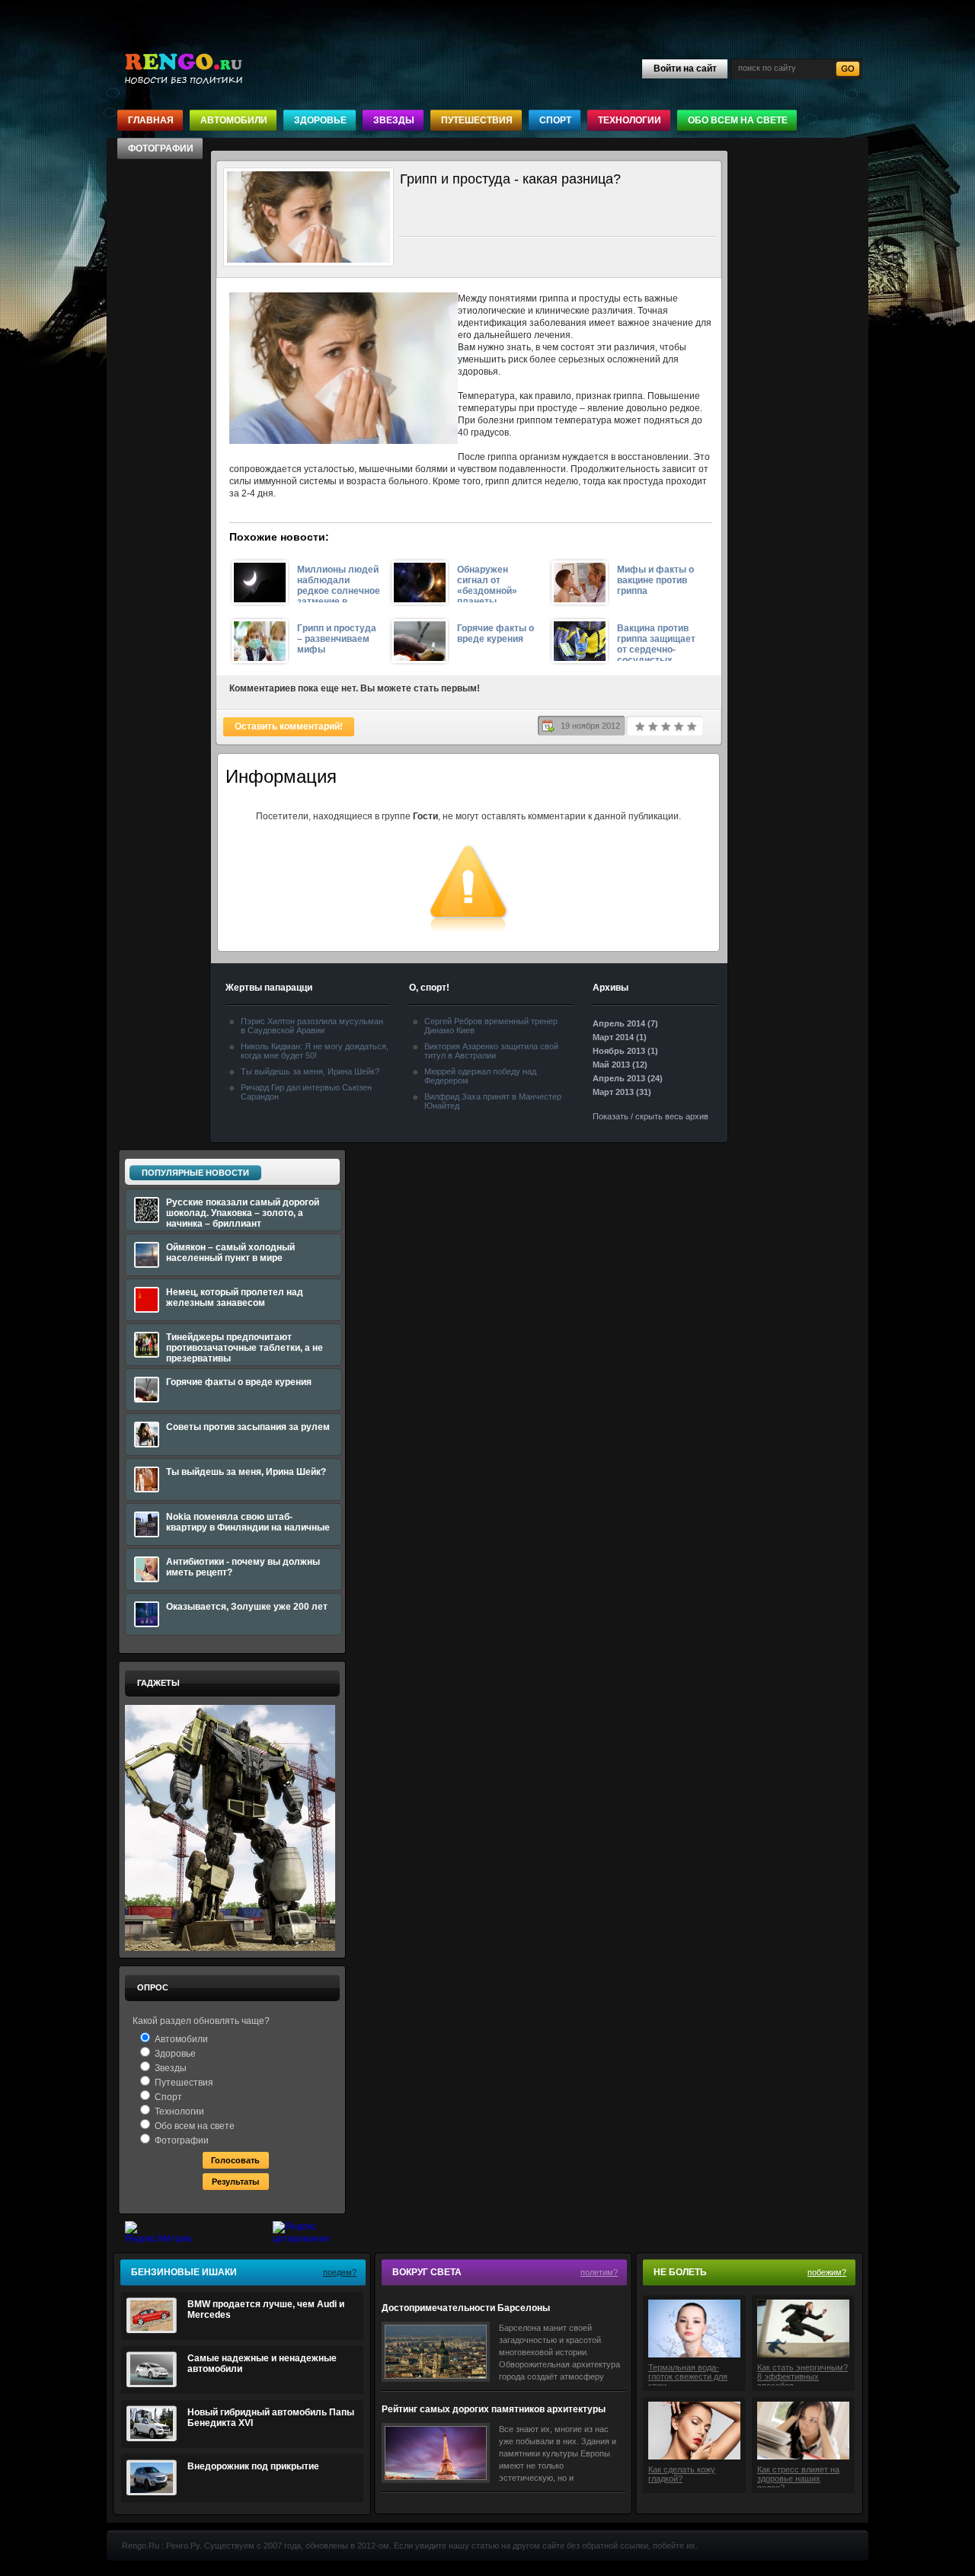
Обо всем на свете (738, 120)
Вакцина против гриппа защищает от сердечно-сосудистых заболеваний (656, 642)
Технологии (630, 120)
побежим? (827, 2272)
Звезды (394, 120)
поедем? (340, 2272)
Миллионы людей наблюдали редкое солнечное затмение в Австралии (339, 583)
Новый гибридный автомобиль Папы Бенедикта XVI (271, 2418)
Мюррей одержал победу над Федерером (480, 1076)
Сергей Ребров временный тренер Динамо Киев (491, 1026)
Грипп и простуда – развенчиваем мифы (337, 639)
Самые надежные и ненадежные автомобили (262, 2364)
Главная (151, 120)
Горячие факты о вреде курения (495, 634)
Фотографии (161, 148)
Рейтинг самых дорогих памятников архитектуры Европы (494, 2410)
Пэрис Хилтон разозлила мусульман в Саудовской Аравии (312, 1026)
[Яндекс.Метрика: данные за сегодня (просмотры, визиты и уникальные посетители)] (158, 2233)
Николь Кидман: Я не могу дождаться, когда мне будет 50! (315, 1051)
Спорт (555, 120)
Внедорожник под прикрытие (253, 2466)
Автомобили (234, 120)
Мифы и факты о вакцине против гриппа (655, 580)
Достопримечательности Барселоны (466, 2308)
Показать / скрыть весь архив (651, 1116)
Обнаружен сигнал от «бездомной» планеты (487, 583)
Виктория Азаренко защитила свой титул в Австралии (491, 1051)
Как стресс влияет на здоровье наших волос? (798, 2476)
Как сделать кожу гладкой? (682, 2474)
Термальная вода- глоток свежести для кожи (688, 2374)
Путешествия (477, 120)
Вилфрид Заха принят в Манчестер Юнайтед (493, 1101)
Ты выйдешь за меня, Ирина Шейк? (310, 1071)
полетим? (599, 2272)
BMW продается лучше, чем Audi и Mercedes (266, 2309)
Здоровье (320, 120)
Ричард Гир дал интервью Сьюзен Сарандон (306, 1092)
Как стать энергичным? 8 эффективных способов (802, 2374)
